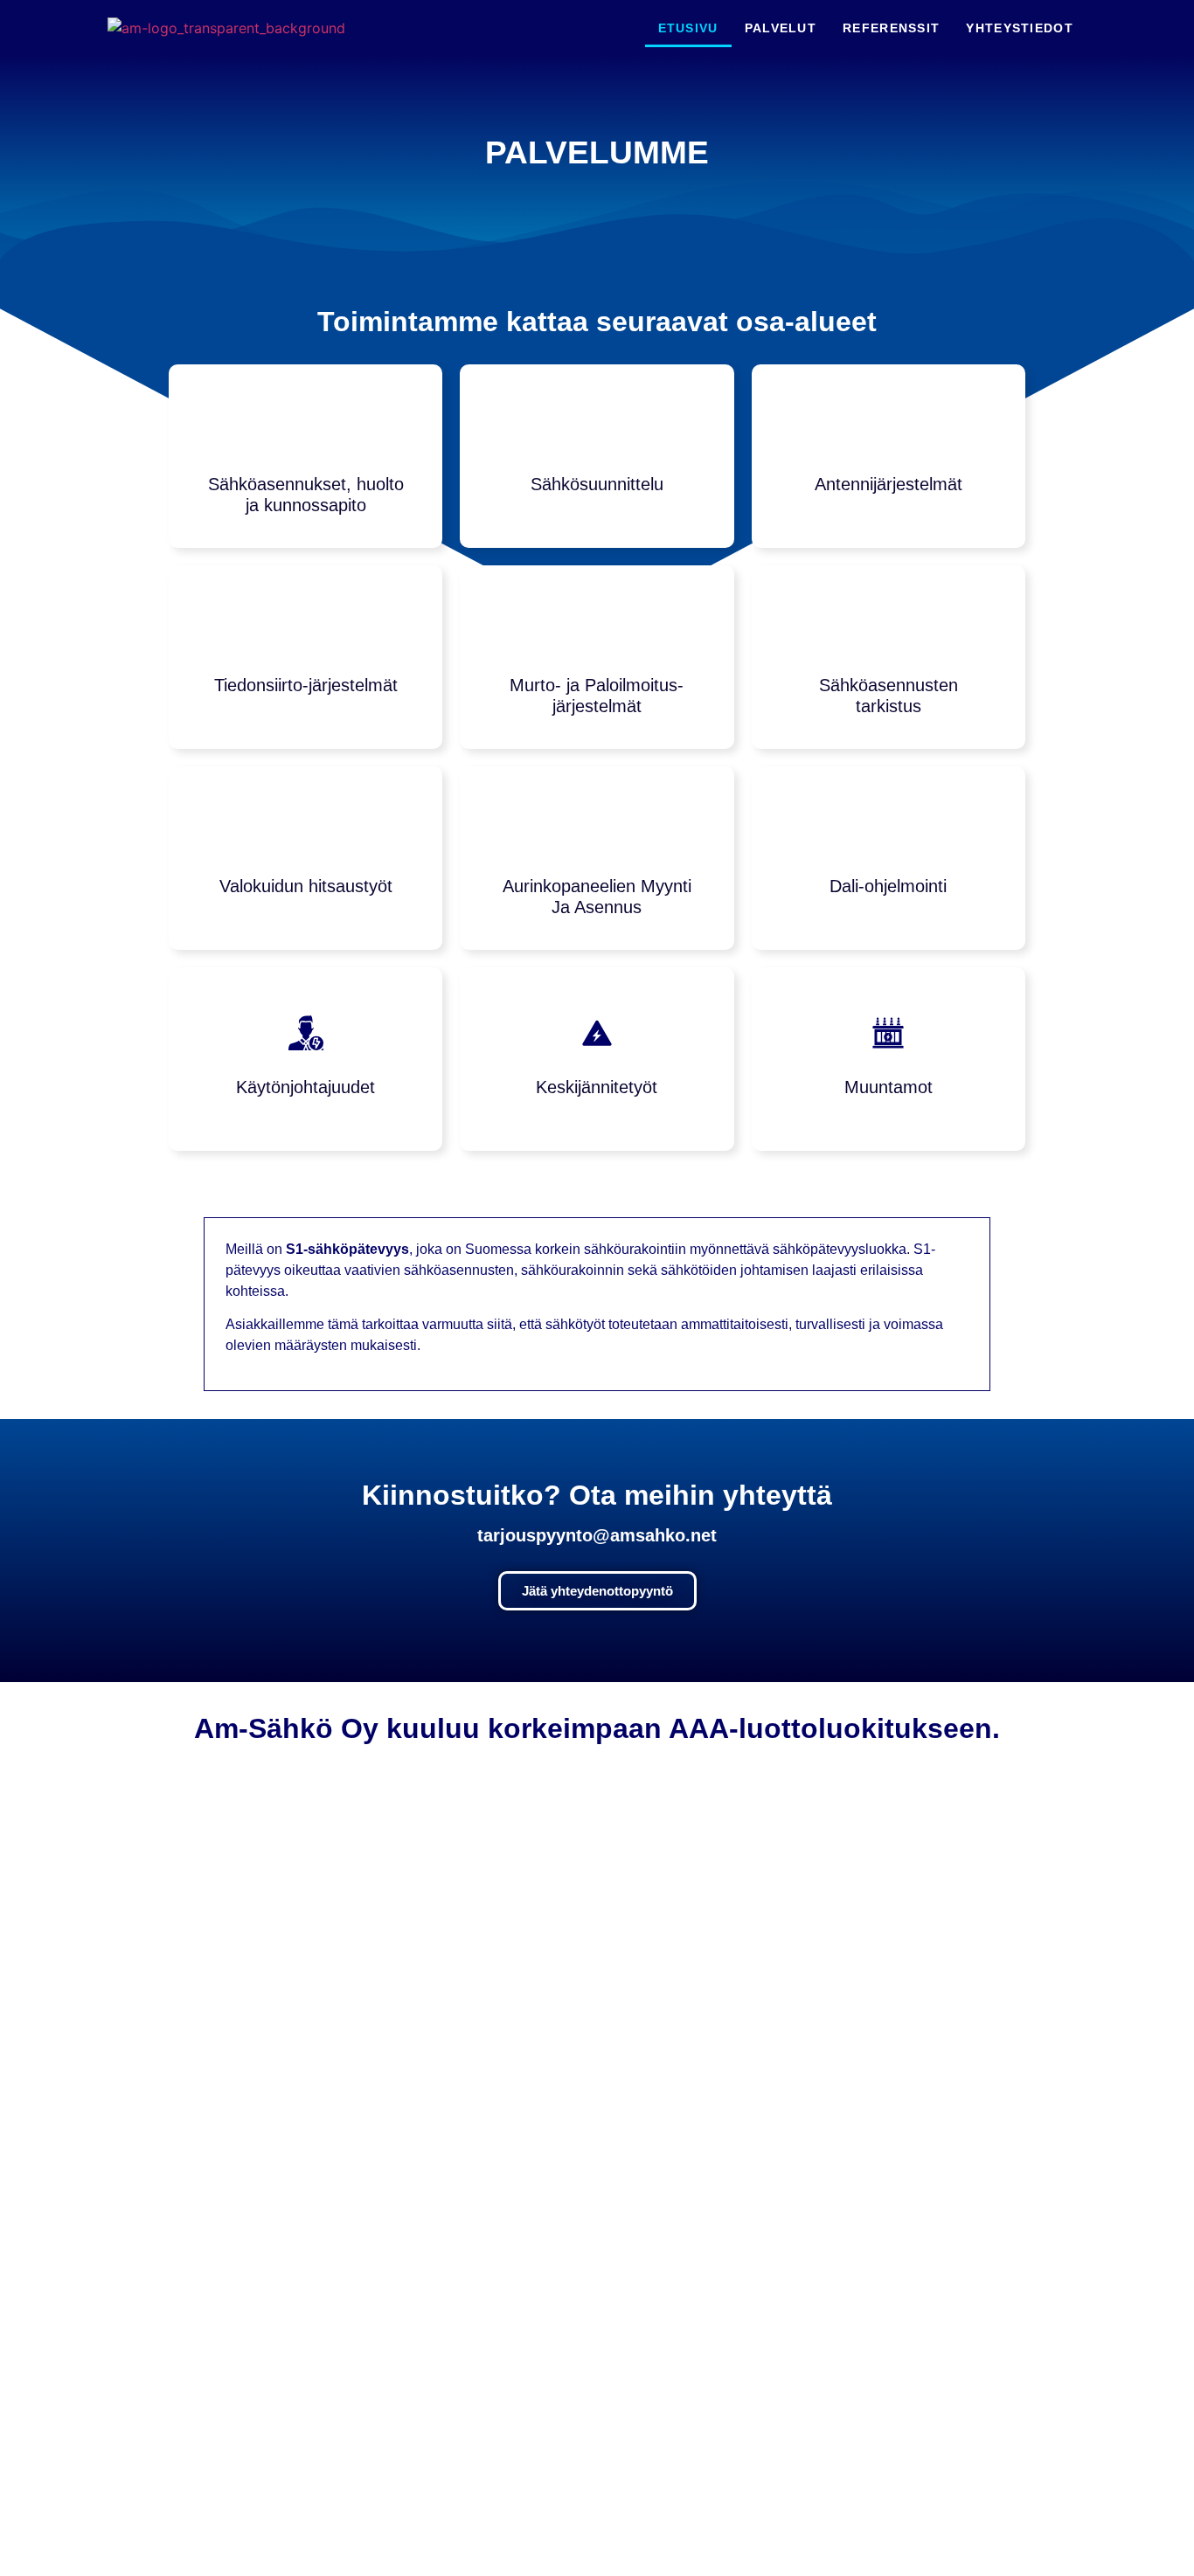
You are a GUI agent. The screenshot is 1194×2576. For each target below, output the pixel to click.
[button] (123, 1838)
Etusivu (688, 28)
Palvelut (781, 28)
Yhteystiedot (1020, 28)
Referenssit (891, 28)
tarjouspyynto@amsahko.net (597, 1535)
